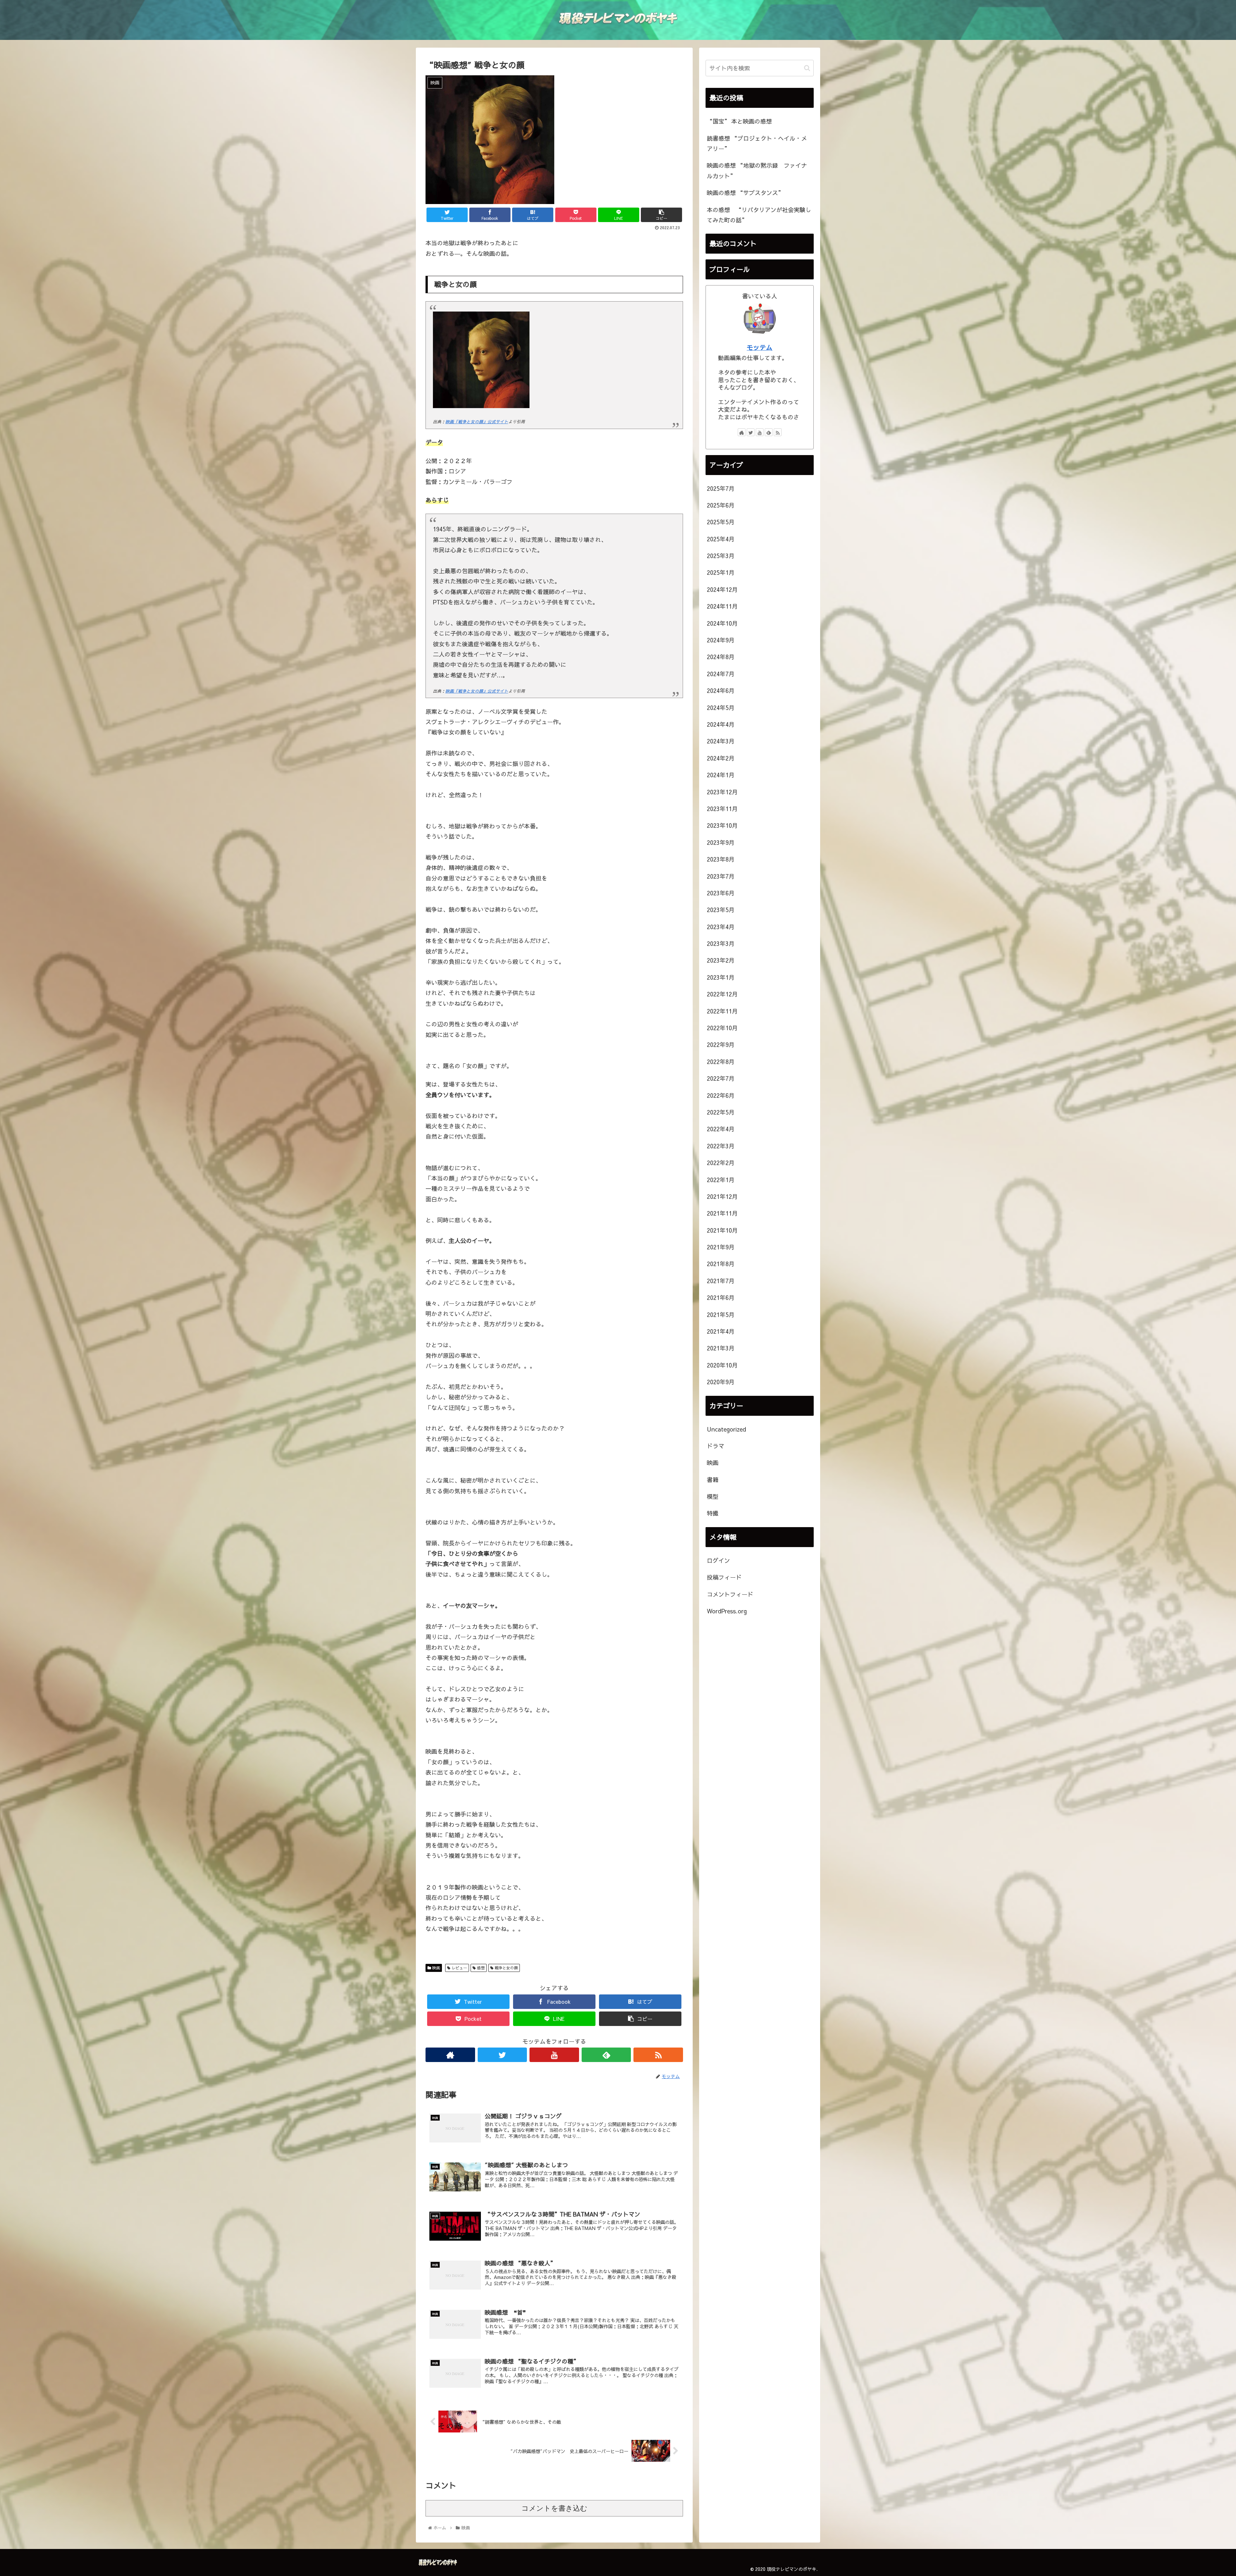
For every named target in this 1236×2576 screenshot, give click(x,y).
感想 (480, 1968)
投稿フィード (724, 1577)
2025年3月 (721, 556)
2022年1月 (721, 1180)
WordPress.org (727, 1611)
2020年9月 (721, 1382)
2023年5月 (721, 910)
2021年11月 (722, 1213)
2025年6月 (721, 505)
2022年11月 (722, 1011)
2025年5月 (721, 522)
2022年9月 (721, 1045)
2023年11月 (722, 809)
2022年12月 (722, 994)
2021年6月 (721, 1297)
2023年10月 (722, 825)
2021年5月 (721, 1315)
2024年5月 (721, 708)
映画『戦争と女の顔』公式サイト (477, 421)
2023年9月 (721, 842)
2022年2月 (721, 1163)
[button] (807, 68)
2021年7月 (721, 1281)
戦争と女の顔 (506, 1968)
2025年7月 (721, 488)
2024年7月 (721, 674)
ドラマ (716, 1446)
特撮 (713, 1513)
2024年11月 (722, 606)
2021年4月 (721, 1331)
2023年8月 (721, 859)
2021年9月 (721, 1247)
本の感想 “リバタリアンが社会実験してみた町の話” (759, 215)
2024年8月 (721, 657)
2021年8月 (721, 1264)
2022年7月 (721, 1078)
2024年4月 (721, 724)
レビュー (459, 1968)
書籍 (713, 1480)
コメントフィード (730, 1594)
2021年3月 (721, 1348)
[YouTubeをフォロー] (554, 2055)
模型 (713, 1496)
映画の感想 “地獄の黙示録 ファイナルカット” (757, 170)
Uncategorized (726, 1429)
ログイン (718, 1560)
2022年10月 (722, 1028)
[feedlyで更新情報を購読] (606, 2055)
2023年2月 (721, 961)
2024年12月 (722, 589)
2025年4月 (721, 539)
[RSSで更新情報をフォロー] (658, 2055)
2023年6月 (721, 893)
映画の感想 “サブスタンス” (745, 193)
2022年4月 (721, 1129)
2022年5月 (721, 1112)
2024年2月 (721, 758)
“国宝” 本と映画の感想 (739, 121)
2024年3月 (721, 741)
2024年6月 (721, 691)
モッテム (760, 347)
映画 (435, 1968)
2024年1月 (721, 775)
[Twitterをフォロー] (502, 2055)
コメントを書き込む (554, 2508)
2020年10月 (722, 1365)
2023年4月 (721, 927)
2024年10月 (722, 623)
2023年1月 (721, 977)
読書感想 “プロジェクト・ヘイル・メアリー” (757, 143)
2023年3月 (721, 943)
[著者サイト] (450, 2055)
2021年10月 (722, 1230)
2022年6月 (721, 1095)
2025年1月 (721, 573)
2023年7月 (721, 876)
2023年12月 (722, 792)
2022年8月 (721, 1062)
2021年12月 (722, 1196)
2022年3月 (721, 1146)
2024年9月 (721, 640)
